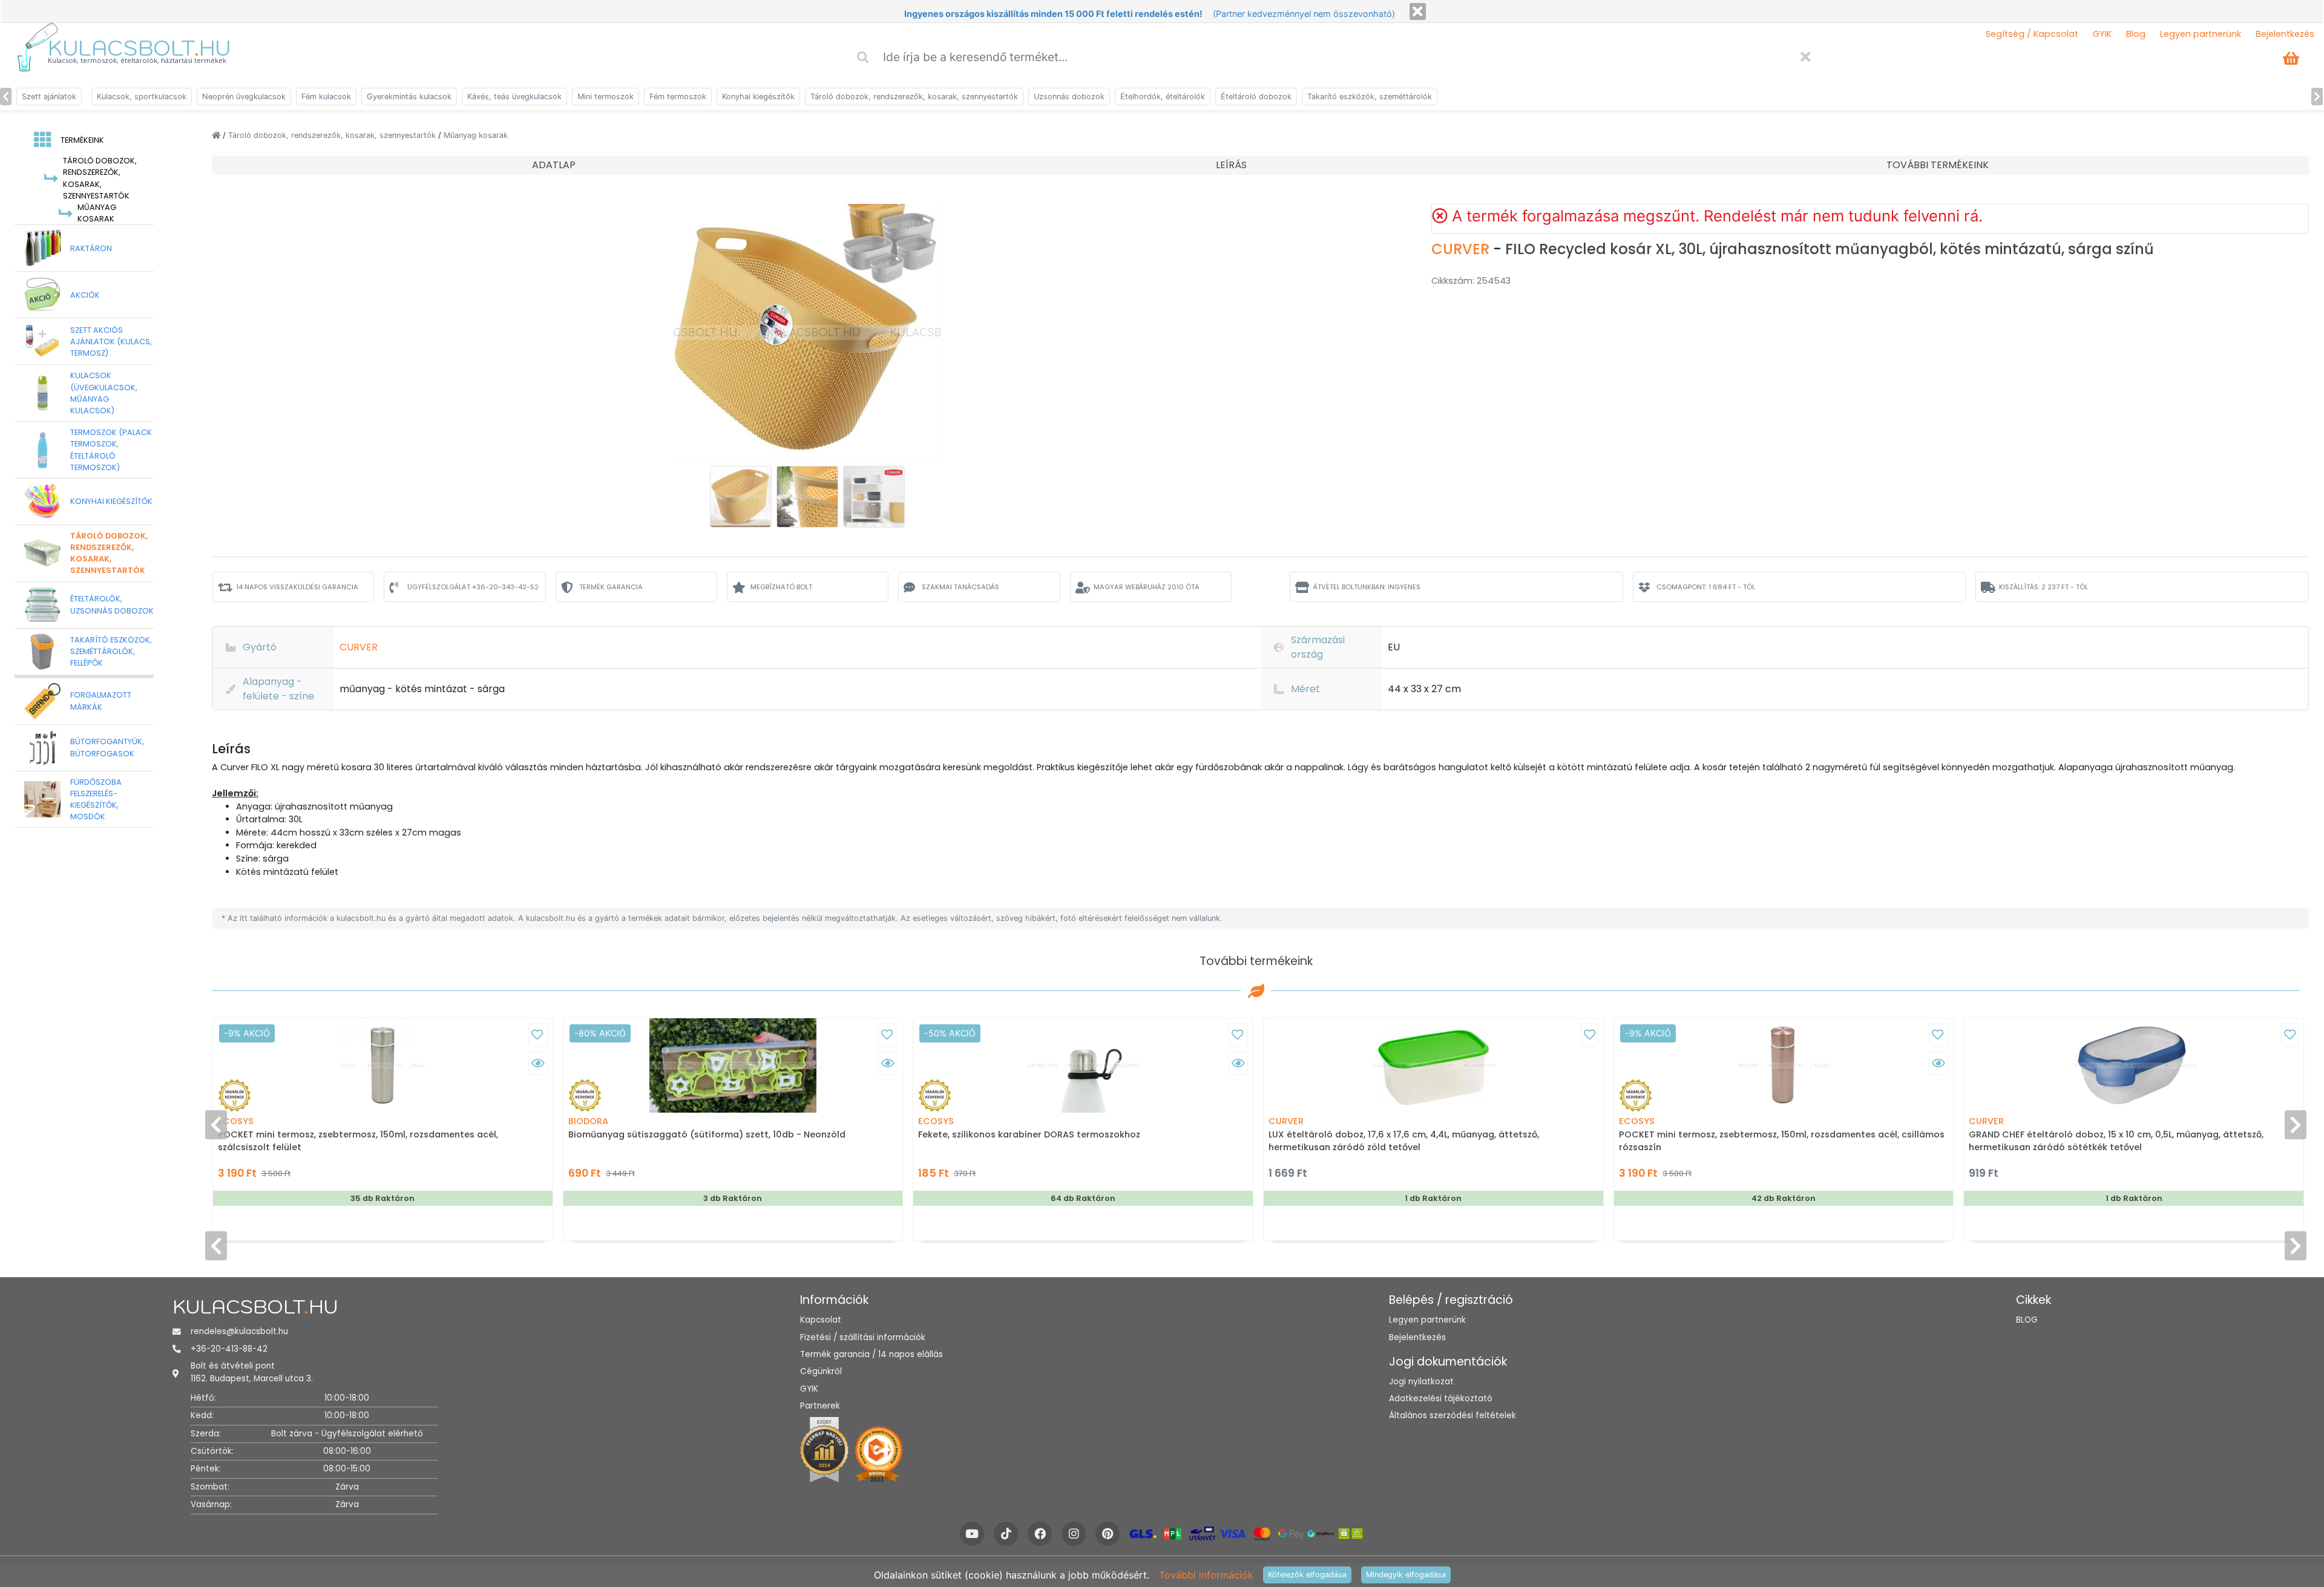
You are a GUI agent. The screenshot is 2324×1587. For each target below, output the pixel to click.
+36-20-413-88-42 (229, 1349)
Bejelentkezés (2285, 34)
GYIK (2102, 34)
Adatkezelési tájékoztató (1441, 1399)
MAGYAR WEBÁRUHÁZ (1147, 587)
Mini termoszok (606, 97)
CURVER (1462, 249)
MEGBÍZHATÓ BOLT (781, 587)
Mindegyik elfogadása (1406, 1575)
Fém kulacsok (326, 97)
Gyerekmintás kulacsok (409, 97)
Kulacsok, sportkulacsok (142, 97)
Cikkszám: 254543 (1471, 281)
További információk (1206, 1575)
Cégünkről (821, 1371)
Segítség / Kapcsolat (2032, 34)
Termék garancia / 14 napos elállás (871, 1354)
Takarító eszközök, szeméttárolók (1370, 97)
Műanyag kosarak (476, 135)
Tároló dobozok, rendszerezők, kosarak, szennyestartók (914, 97)
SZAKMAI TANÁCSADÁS (960, 587)
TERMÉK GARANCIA (611, 587)
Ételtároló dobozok (1256, 97)
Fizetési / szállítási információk (863, 1337)
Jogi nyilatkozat (1421, 1382)
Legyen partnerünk (2201, 34)
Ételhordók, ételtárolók (1163, 97)
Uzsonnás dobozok (1069, 97)
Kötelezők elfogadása (1307, 1575)
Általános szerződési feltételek (1452, 1415)
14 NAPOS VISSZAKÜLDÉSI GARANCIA (297, 587)
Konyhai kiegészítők (758, 97)
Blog (2136, 34)
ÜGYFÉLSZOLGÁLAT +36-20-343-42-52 (473, 587)
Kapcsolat (821, 1320)
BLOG (2027, 1320)
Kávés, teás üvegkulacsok (514, 97)
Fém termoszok (678, 97)
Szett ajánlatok (49, 97)
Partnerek (820, 1406)
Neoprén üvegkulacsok (244, 97)
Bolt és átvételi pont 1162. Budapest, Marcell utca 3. (252, 1372)
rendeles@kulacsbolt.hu (239, 1331)
